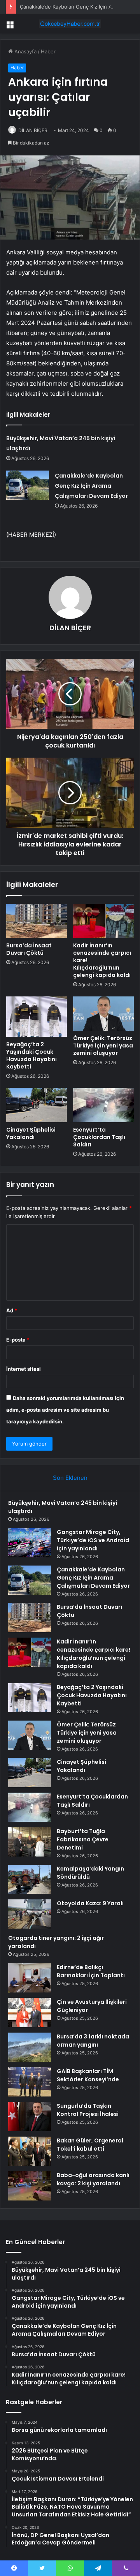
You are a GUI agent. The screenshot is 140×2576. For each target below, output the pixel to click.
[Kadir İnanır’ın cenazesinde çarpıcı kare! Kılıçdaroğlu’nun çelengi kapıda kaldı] (103, 921)
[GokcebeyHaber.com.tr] (70, 24)
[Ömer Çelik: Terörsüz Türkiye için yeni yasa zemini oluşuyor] (103, 1014)
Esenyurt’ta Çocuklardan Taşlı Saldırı (99, 1137)
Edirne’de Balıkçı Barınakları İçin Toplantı (91, 1971)
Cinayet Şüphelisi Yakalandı (31, 1133)
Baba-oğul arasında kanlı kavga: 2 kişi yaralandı (93, 2179)
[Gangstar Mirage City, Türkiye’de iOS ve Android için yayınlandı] (30, 1543)
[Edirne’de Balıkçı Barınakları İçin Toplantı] (30, 1978)
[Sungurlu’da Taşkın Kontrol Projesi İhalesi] (30, 2117)
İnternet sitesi (24, 1369)
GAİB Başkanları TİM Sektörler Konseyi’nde (88, 2075)
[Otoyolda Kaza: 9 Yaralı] (30, 1914)
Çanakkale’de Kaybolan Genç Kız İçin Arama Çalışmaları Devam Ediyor (91, 486)
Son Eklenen (70, 1478)
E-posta (18, 1340)
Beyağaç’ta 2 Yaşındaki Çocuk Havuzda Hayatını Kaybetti (31, 1055)
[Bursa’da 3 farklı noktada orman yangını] (30, 2047)
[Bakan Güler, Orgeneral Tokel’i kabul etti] (30, 2151)
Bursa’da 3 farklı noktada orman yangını (93, 2041)
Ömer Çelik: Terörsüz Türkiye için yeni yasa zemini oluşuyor (103, 1046)
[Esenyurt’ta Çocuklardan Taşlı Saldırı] (103, 1105)
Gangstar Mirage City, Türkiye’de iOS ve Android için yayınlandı (93, 1540)
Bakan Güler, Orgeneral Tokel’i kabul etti (90, 2145)
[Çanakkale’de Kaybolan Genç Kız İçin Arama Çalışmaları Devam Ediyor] (28, 485)
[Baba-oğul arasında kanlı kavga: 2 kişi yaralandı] (30, 2186)
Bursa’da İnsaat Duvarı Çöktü (29, 949)
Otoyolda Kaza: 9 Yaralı (90, 1903)
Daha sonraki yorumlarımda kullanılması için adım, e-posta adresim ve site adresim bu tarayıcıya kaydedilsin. (65, 1410)
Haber (48, 51)
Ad (12, 1310)
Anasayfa (25, 51)
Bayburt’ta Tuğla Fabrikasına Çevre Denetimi (83, 1839)
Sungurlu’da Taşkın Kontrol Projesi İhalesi (88, 2110)
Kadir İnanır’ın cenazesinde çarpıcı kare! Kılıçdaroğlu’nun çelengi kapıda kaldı (94, 1654)
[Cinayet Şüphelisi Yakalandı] (37, 1105)
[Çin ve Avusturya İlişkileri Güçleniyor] (30, 2013)
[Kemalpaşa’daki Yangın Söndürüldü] (30, 1879)
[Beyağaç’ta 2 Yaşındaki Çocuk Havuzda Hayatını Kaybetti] (37, 1017)
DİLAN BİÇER (33, 130)
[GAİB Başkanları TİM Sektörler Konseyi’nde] (30, 2082)
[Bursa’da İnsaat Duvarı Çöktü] (37, 921)
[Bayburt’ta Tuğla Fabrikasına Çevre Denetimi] (30, 1842)
